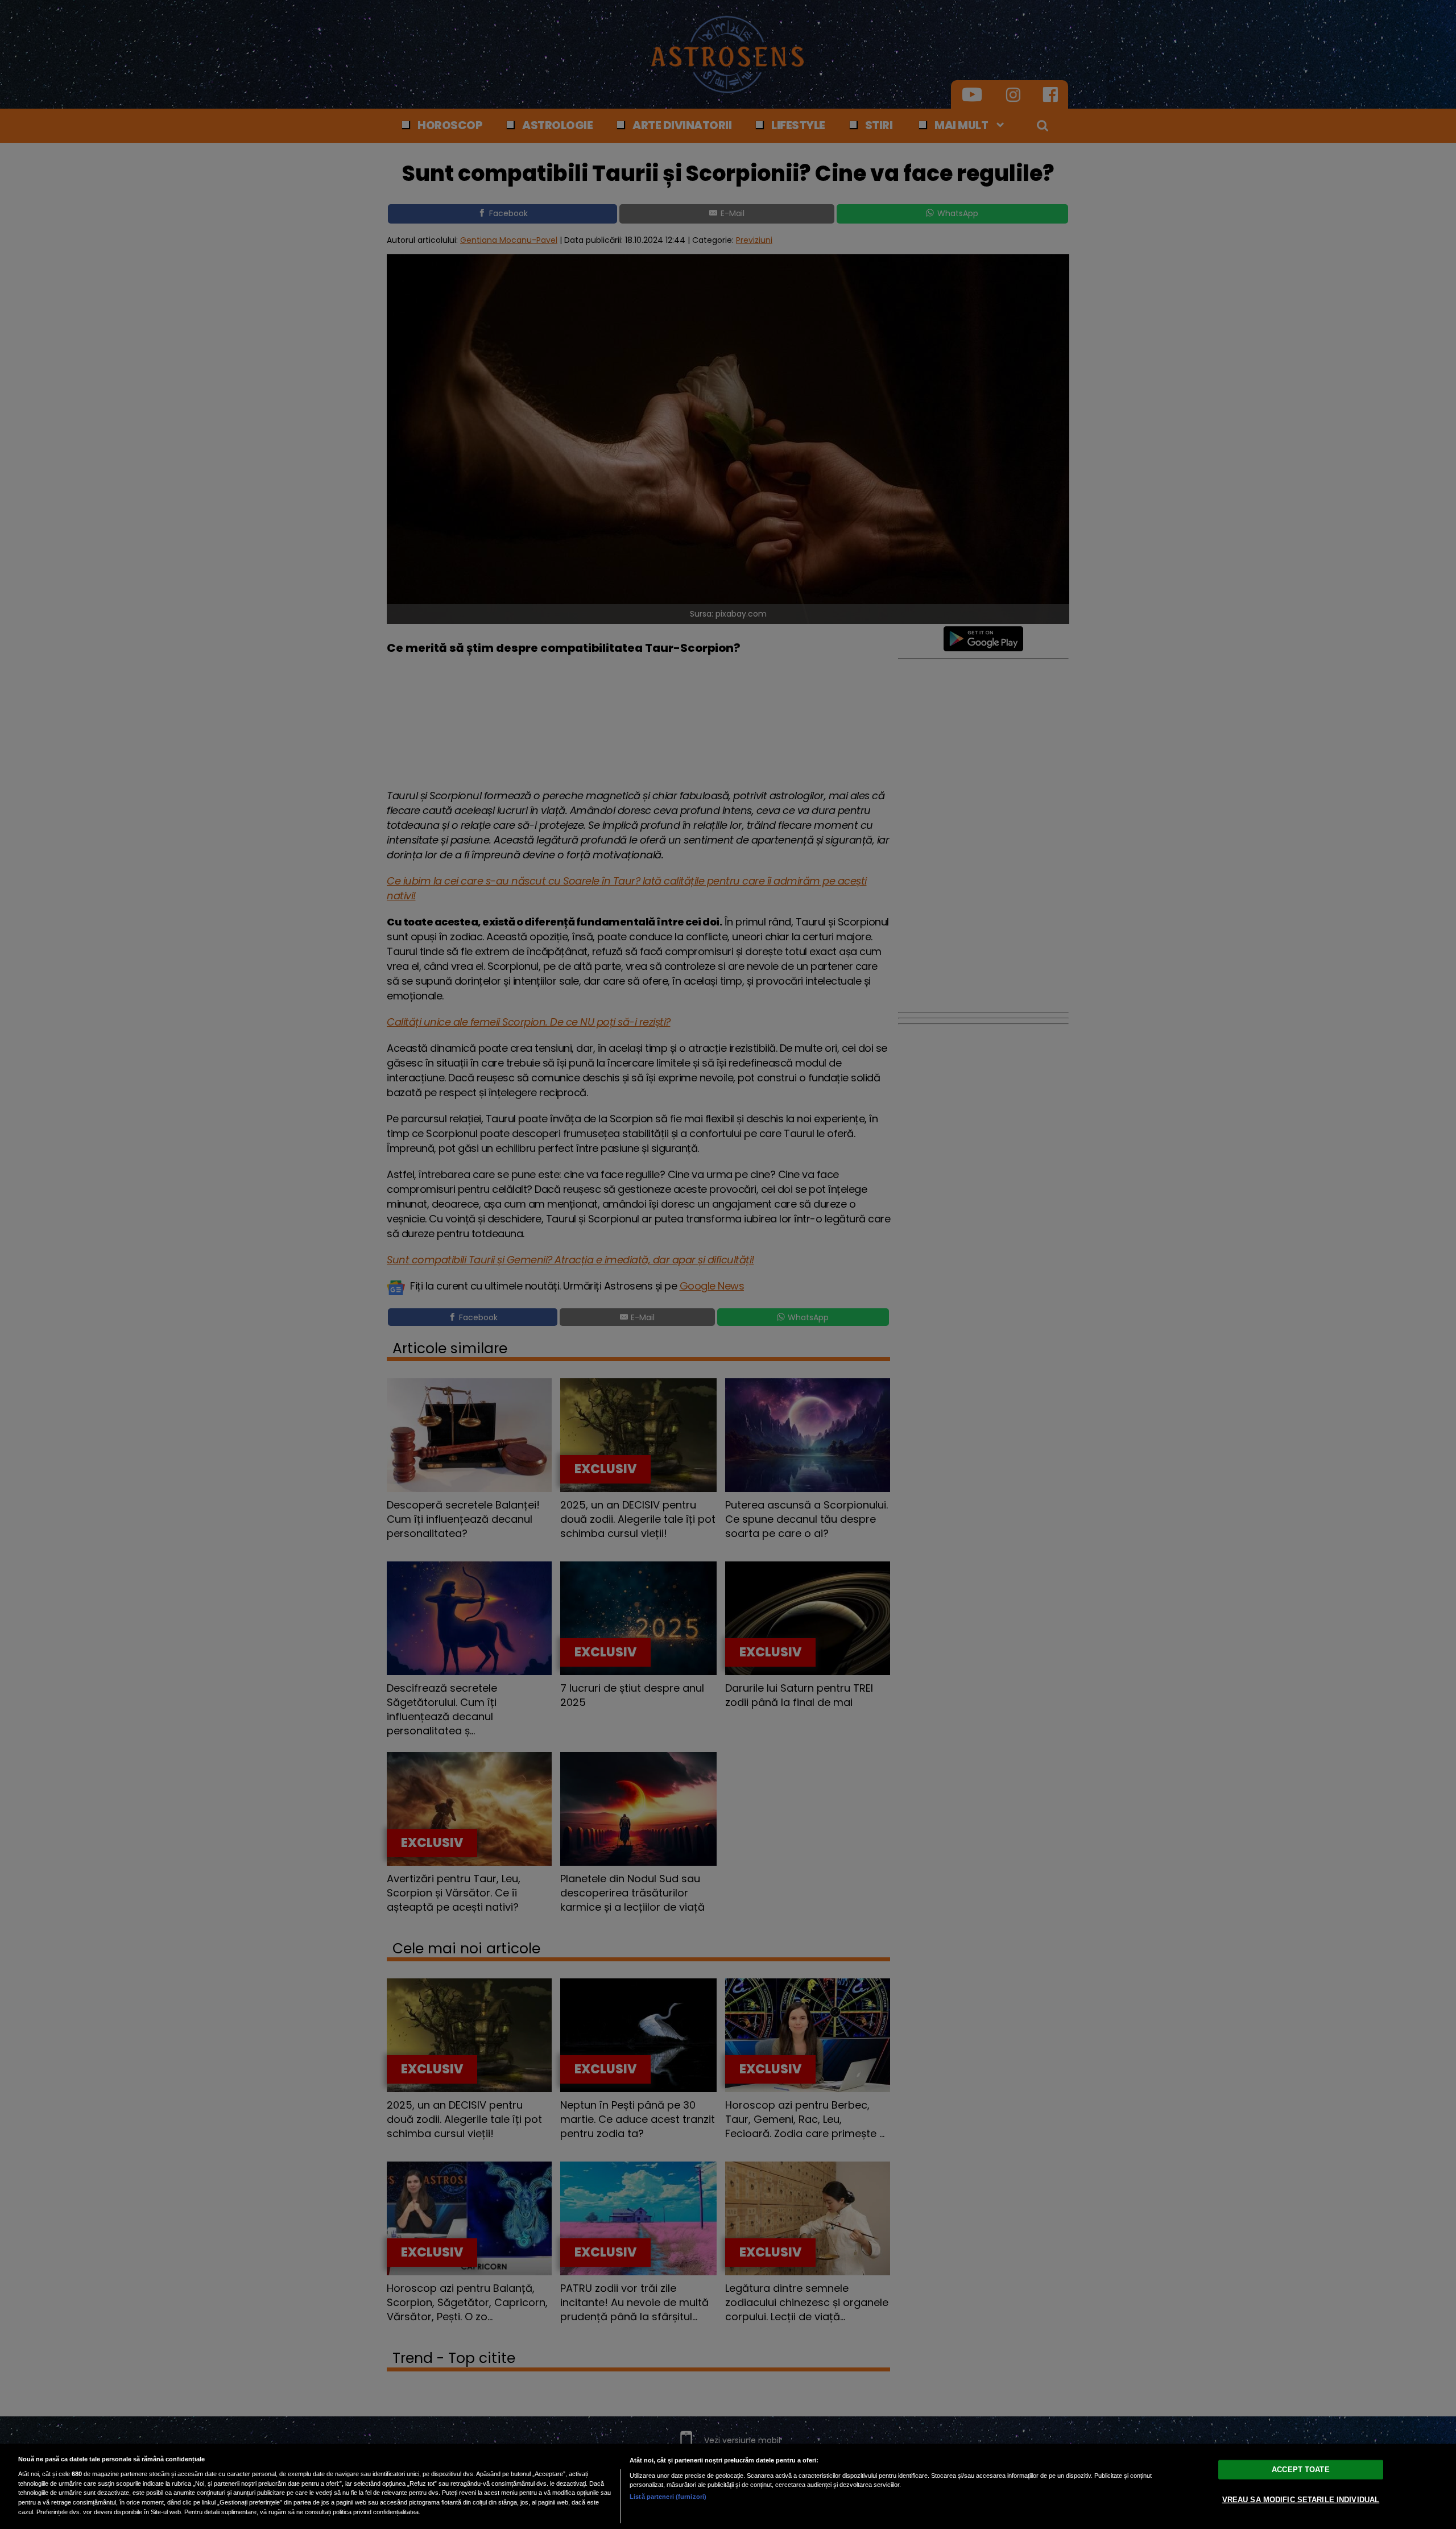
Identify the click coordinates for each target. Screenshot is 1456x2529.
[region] (728, 2486)
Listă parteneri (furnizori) (668, 2497)
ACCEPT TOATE (1301, 2470)
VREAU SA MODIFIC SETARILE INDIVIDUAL (1301, 2500)
